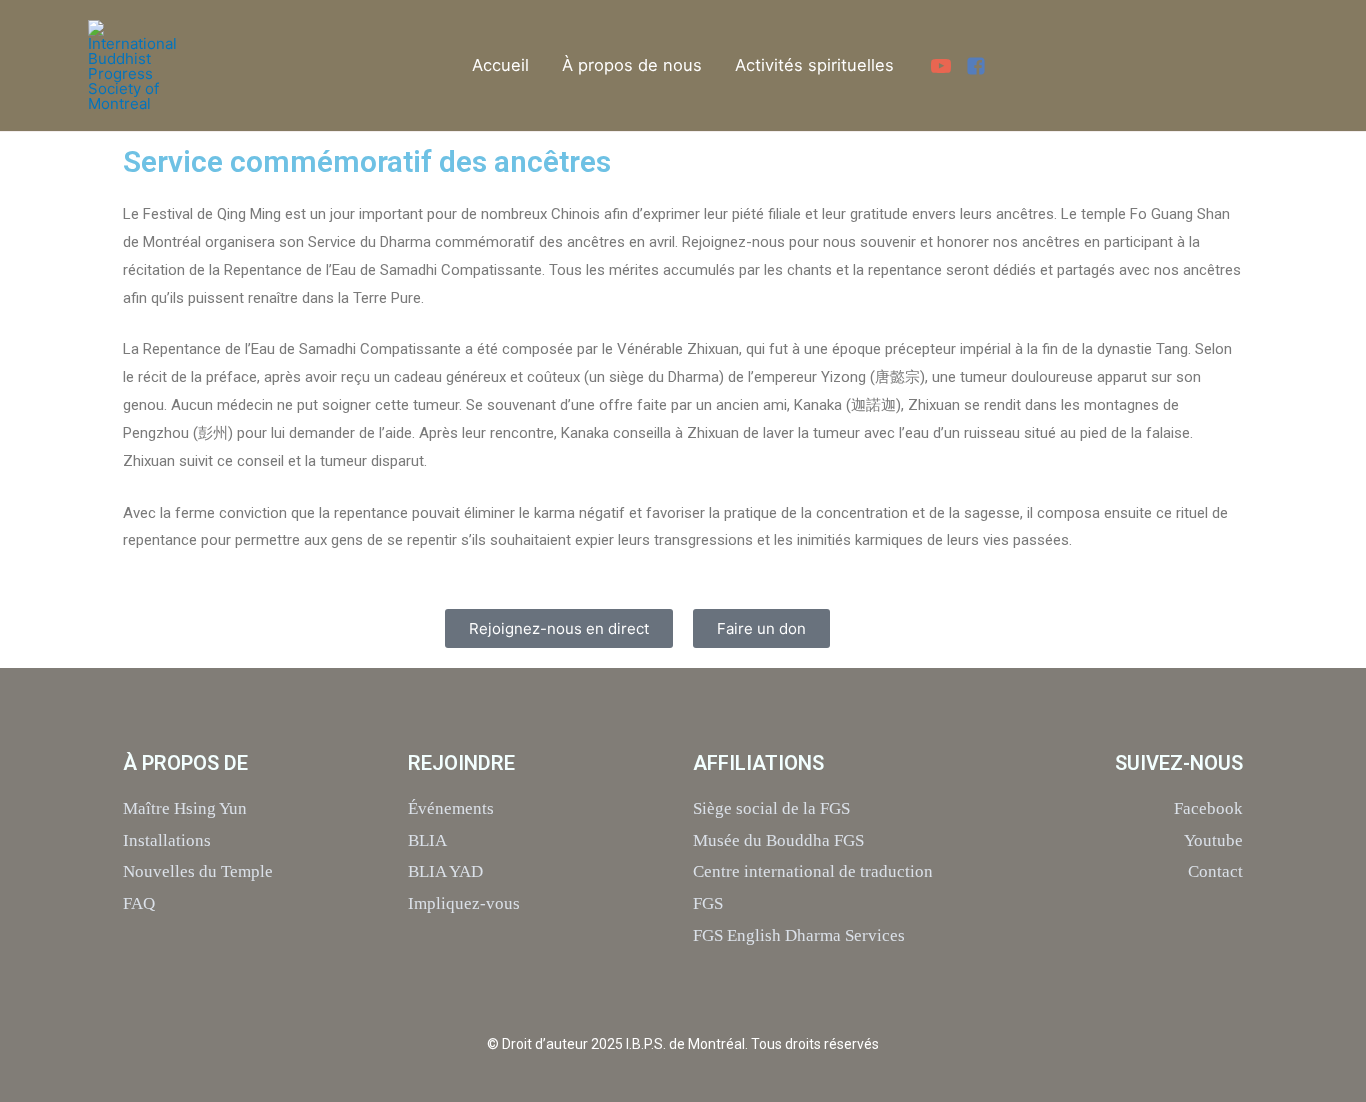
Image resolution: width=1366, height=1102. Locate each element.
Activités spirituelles (814, 65)
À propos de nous (632, 65)
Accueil (500, 65)
